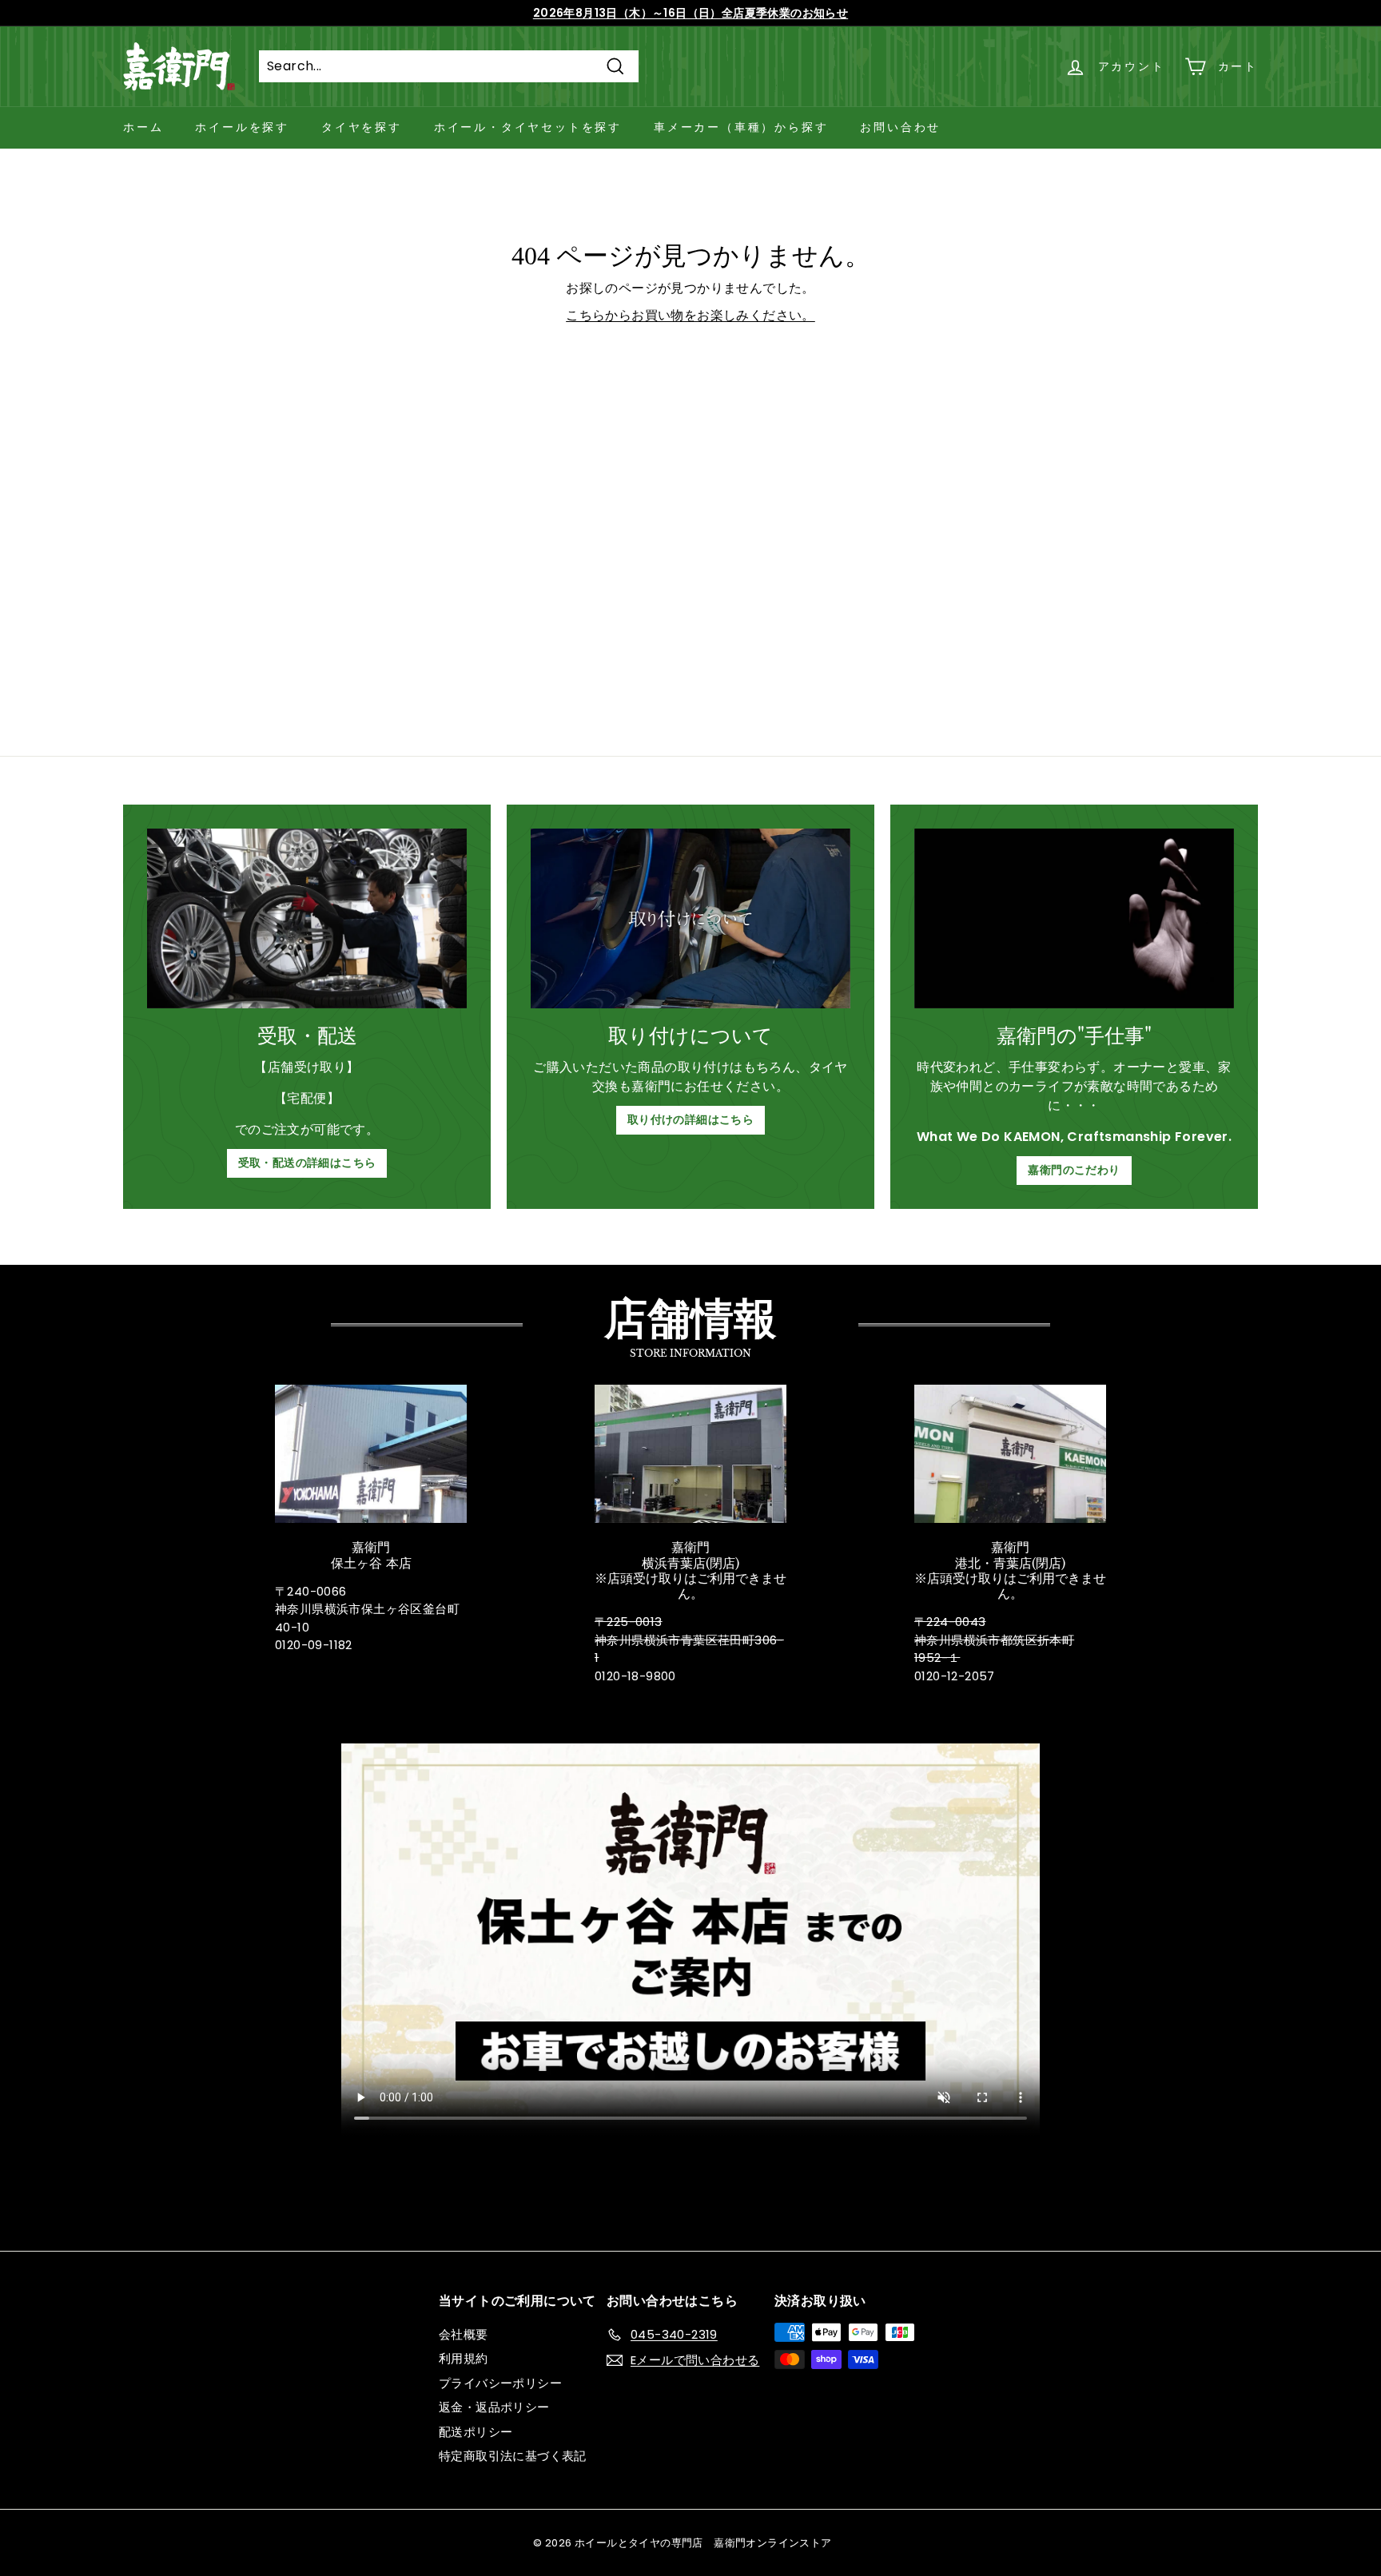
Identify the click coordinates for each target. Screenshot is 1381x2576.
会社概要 (464, 2334)
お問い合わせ (900, 127)
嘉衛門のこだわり (1074, 1170)
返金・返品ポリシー (494, 2407)
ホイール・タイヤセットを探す (528, 127)
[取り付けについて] (690, 918)
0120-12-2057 (955, 1676)
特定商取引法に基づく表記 (513, 2456)
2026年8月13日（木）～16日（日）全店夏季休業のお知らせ (690, 13)
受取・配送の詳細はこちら (307, 1163)
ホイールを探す (242, 127)
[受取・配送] (307, 918)
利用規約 (464, 2358)
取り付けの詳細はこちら (690, 1119)
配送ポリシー (476, 2432)
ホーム (143, 127)
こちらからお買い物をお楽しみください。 (690, 315)
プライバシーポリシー (500, 2383)
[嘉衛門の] (1074, 918)
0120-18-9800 (635, 1676)
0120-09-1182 (314, 1645)
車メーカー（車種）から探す (741, 127)
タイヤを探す (362, 127)
